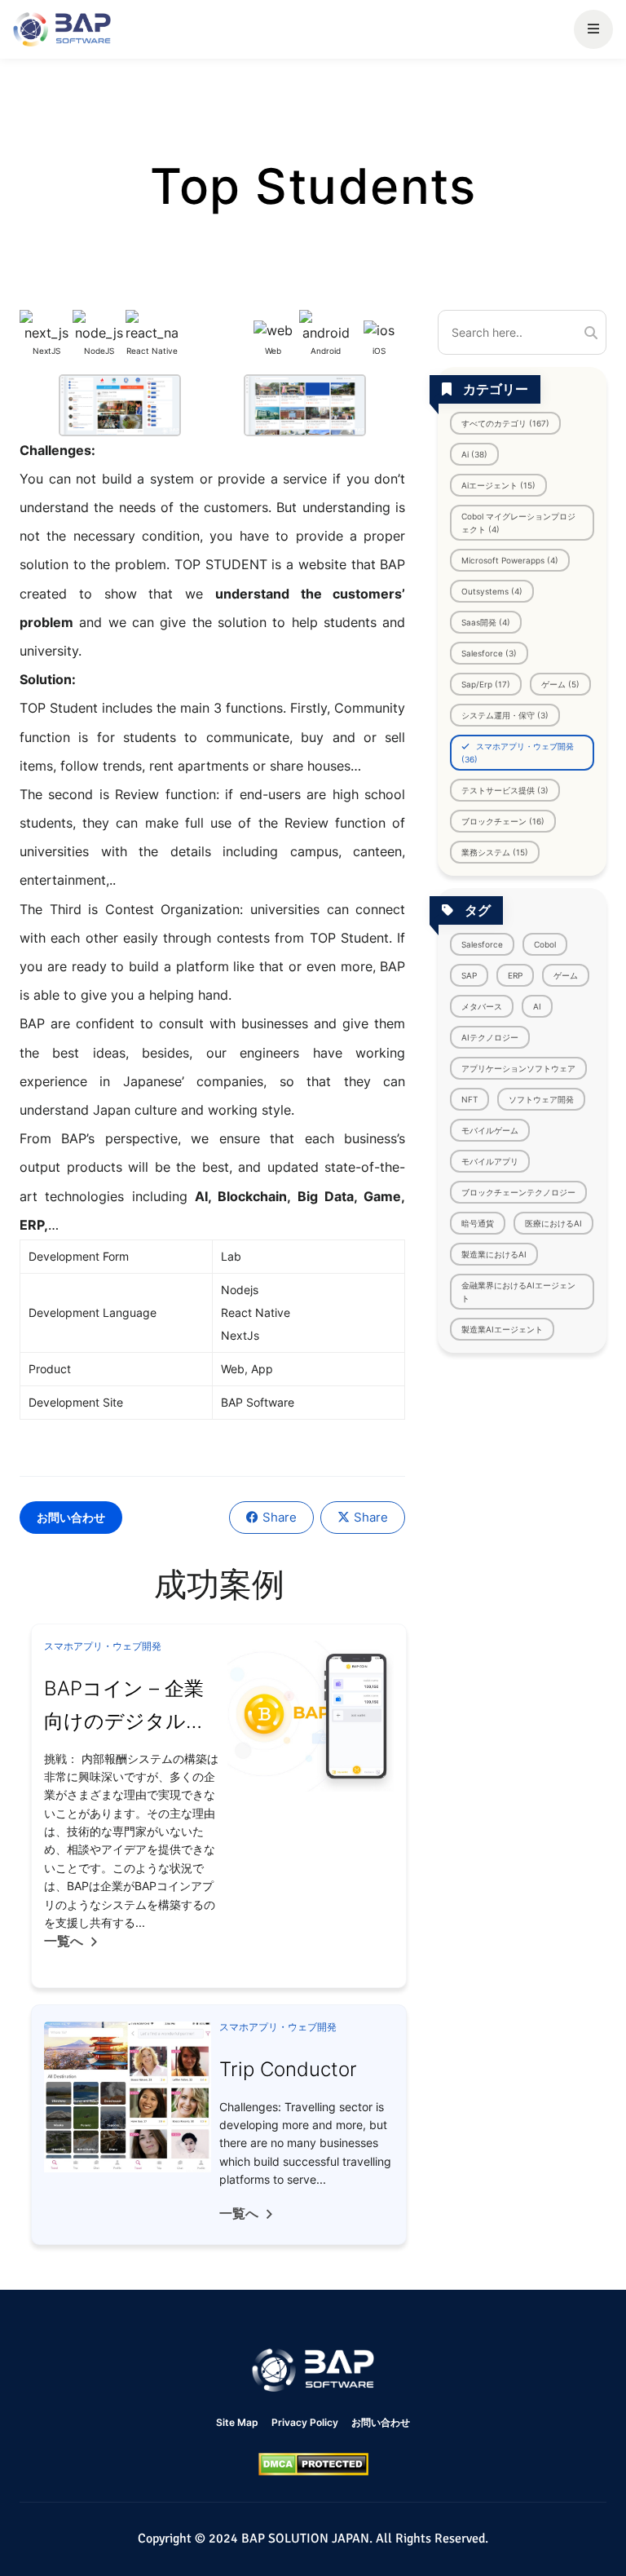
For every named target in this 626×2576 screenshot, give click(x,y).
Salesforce (482, 944)
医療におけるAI (553, 1223)
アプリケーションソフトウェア (518, 1068)
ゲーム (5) (560, 684)
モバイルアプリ (490, 1161)
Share (280, 1517)
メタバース (482, 1006)
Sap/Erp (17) (486, 684)
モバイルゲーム (490, 1130)
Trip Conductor (288, 2069)
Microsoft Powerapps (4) (510, 560)
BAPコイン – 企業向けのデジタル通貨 (125, 1721)
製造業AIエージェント (502, 1329)
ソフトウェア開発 (541, 1099)
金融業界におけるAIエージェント (518, 1292)
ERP (515, 975)
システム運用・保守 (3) (505, 715)
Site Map (237, 2422)
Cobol (545, 944)
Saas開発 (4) (486, 622)
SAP (469, 975)
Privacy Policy (305, 2422)
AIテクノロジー (490, 1037)
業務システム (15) (495, 852)
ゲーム (566, 975)
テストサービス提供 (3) (505, 790)
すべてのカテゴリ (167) (505, 423)
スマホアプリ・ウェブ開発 (103, 1646)
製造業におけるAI (494, 1254)
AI (537, 1006)
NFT (469, 1099)
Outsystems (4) (492, 591)
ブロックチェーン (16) (503, 821)
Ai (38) (474, 454)
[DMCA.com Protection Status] (313, 2464)
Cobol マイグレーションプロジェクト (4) (518, 523)
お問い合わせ (71, 1517)
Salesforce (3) (489, 653)
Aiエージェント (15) (498, 485)
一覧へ (64, 1941)
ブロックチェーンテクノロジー (518, 1192)
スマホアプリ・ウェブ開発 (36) (518, 753)
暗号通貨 (478, 1223)
